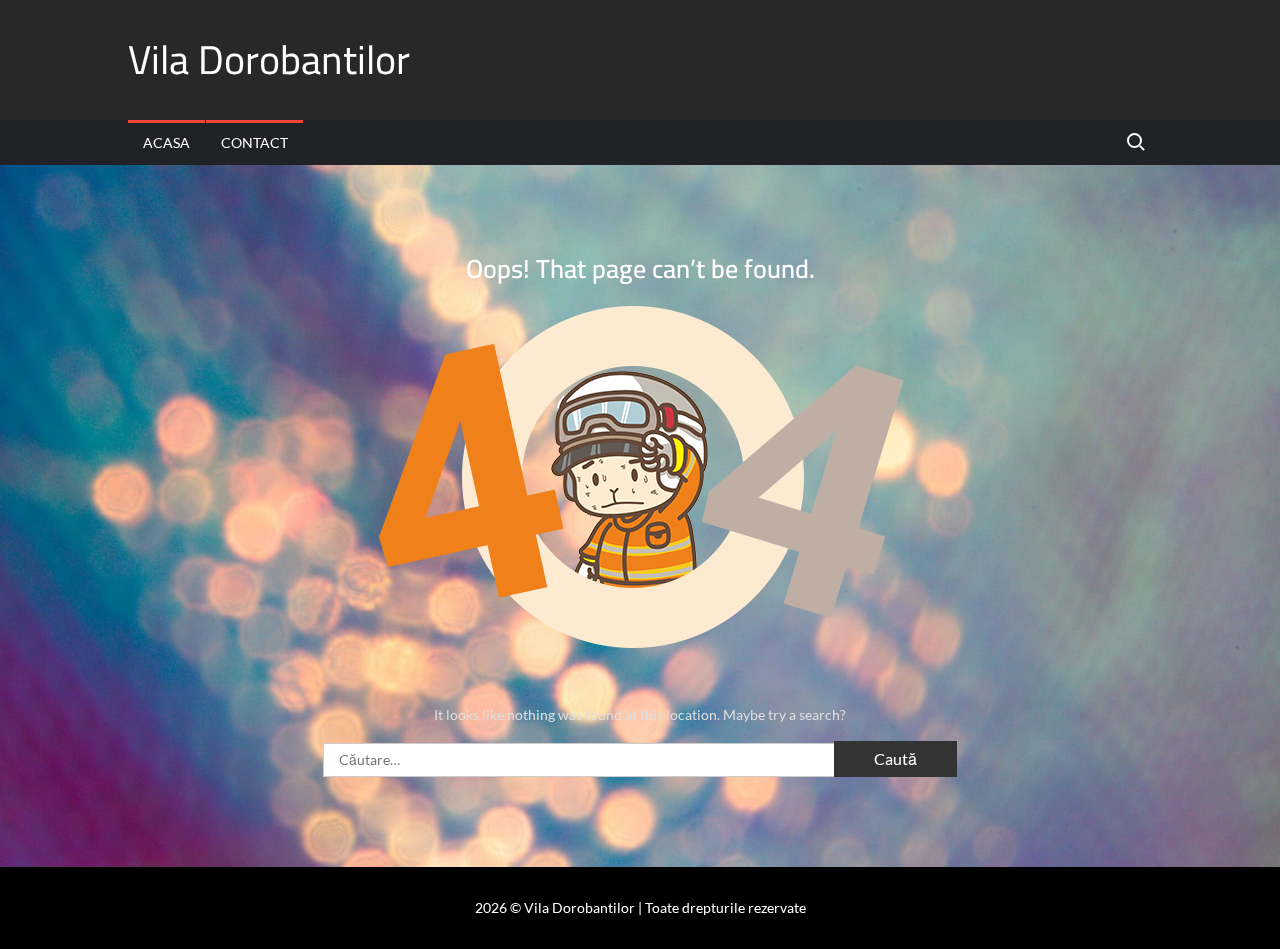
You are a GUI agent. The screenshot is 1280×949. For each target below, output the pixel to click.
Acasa (166, 142)
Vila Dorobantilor (269, 59)
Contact (254, 142)
